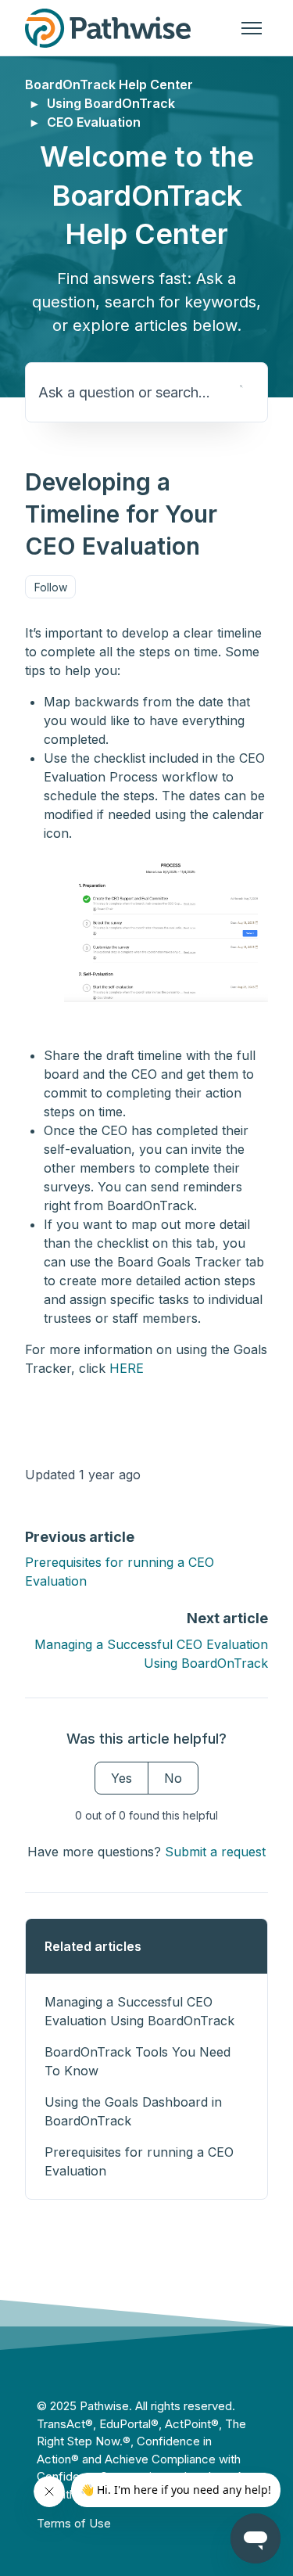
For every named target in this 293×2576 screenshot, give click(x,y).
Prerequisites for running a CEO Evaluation (139, 2161)
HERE (127, 1368)
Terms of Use (74, 2523)
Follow (51, 587)
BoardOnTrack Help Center (109, 84)
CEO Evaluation (94, 122)
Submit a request (215, 1852)
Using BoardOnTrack (111, 103)
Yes (121, 1778)
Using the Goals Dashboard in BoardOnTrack (133, 2111)
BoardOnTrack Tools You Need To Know (138, 2061)
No (173, 1778)
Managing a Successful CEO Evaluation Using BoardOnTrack (139, 2011)
